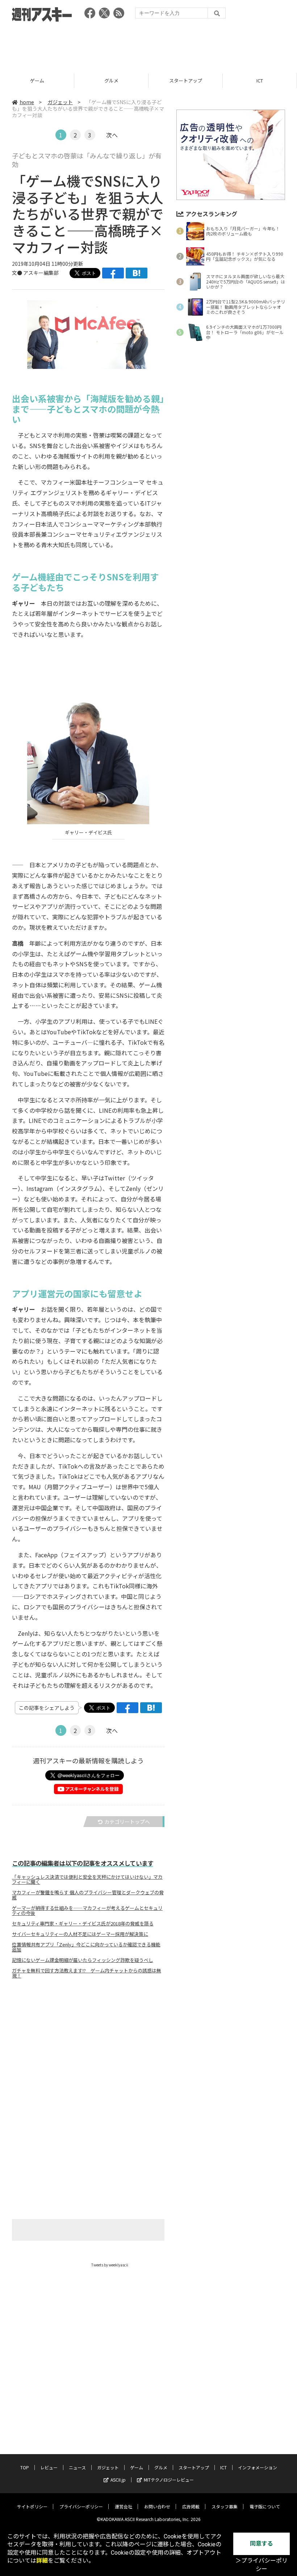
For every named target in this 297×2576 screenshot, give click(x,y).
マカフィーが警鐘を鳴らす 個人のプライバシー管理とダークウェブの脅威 (88, 1895)
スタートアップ (111, 80)
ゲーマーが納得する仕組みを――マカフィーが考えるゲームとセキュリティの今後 (87, 1911)
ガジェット (60, 102)
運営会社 (124, 2506)
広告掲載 (191, 2506)
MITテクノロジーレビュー (169, 2480)
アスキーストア (260, 80)
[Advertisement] (148, 45)
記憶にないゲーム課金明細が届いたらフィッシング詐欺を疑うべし (83, 1960)
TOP (25, 2467)
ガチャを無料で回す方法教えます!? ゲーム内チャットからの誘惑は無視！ (87, 1973)
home (27, 102)
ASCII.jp (118, 2480)
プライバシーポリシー (81, 2506)
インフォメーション (258, 2467)
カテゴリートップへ (127, 1822)
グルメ (37, 80)
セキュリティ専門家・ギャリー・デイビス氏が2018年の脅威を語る (83, 1924)
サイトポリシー (32, 2506)
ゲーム (137, 2467)
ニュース (77, 2467)
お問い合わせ (157, 2506)
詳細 (42, 2561)
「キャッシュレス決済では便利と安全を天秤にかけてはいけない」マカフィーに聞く (87, 1879)
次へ (112, 135)
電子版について (265, 2506)
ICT (185, 80)
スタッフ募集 (225, 2506)
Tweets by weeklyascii (110, 2265)
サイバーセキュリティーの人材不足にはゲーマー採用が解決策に (80, 1934)
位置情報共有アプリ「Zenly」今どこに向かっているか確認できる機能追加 (86, 1947)
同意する (262, 2544)
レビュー (49, 2467)
